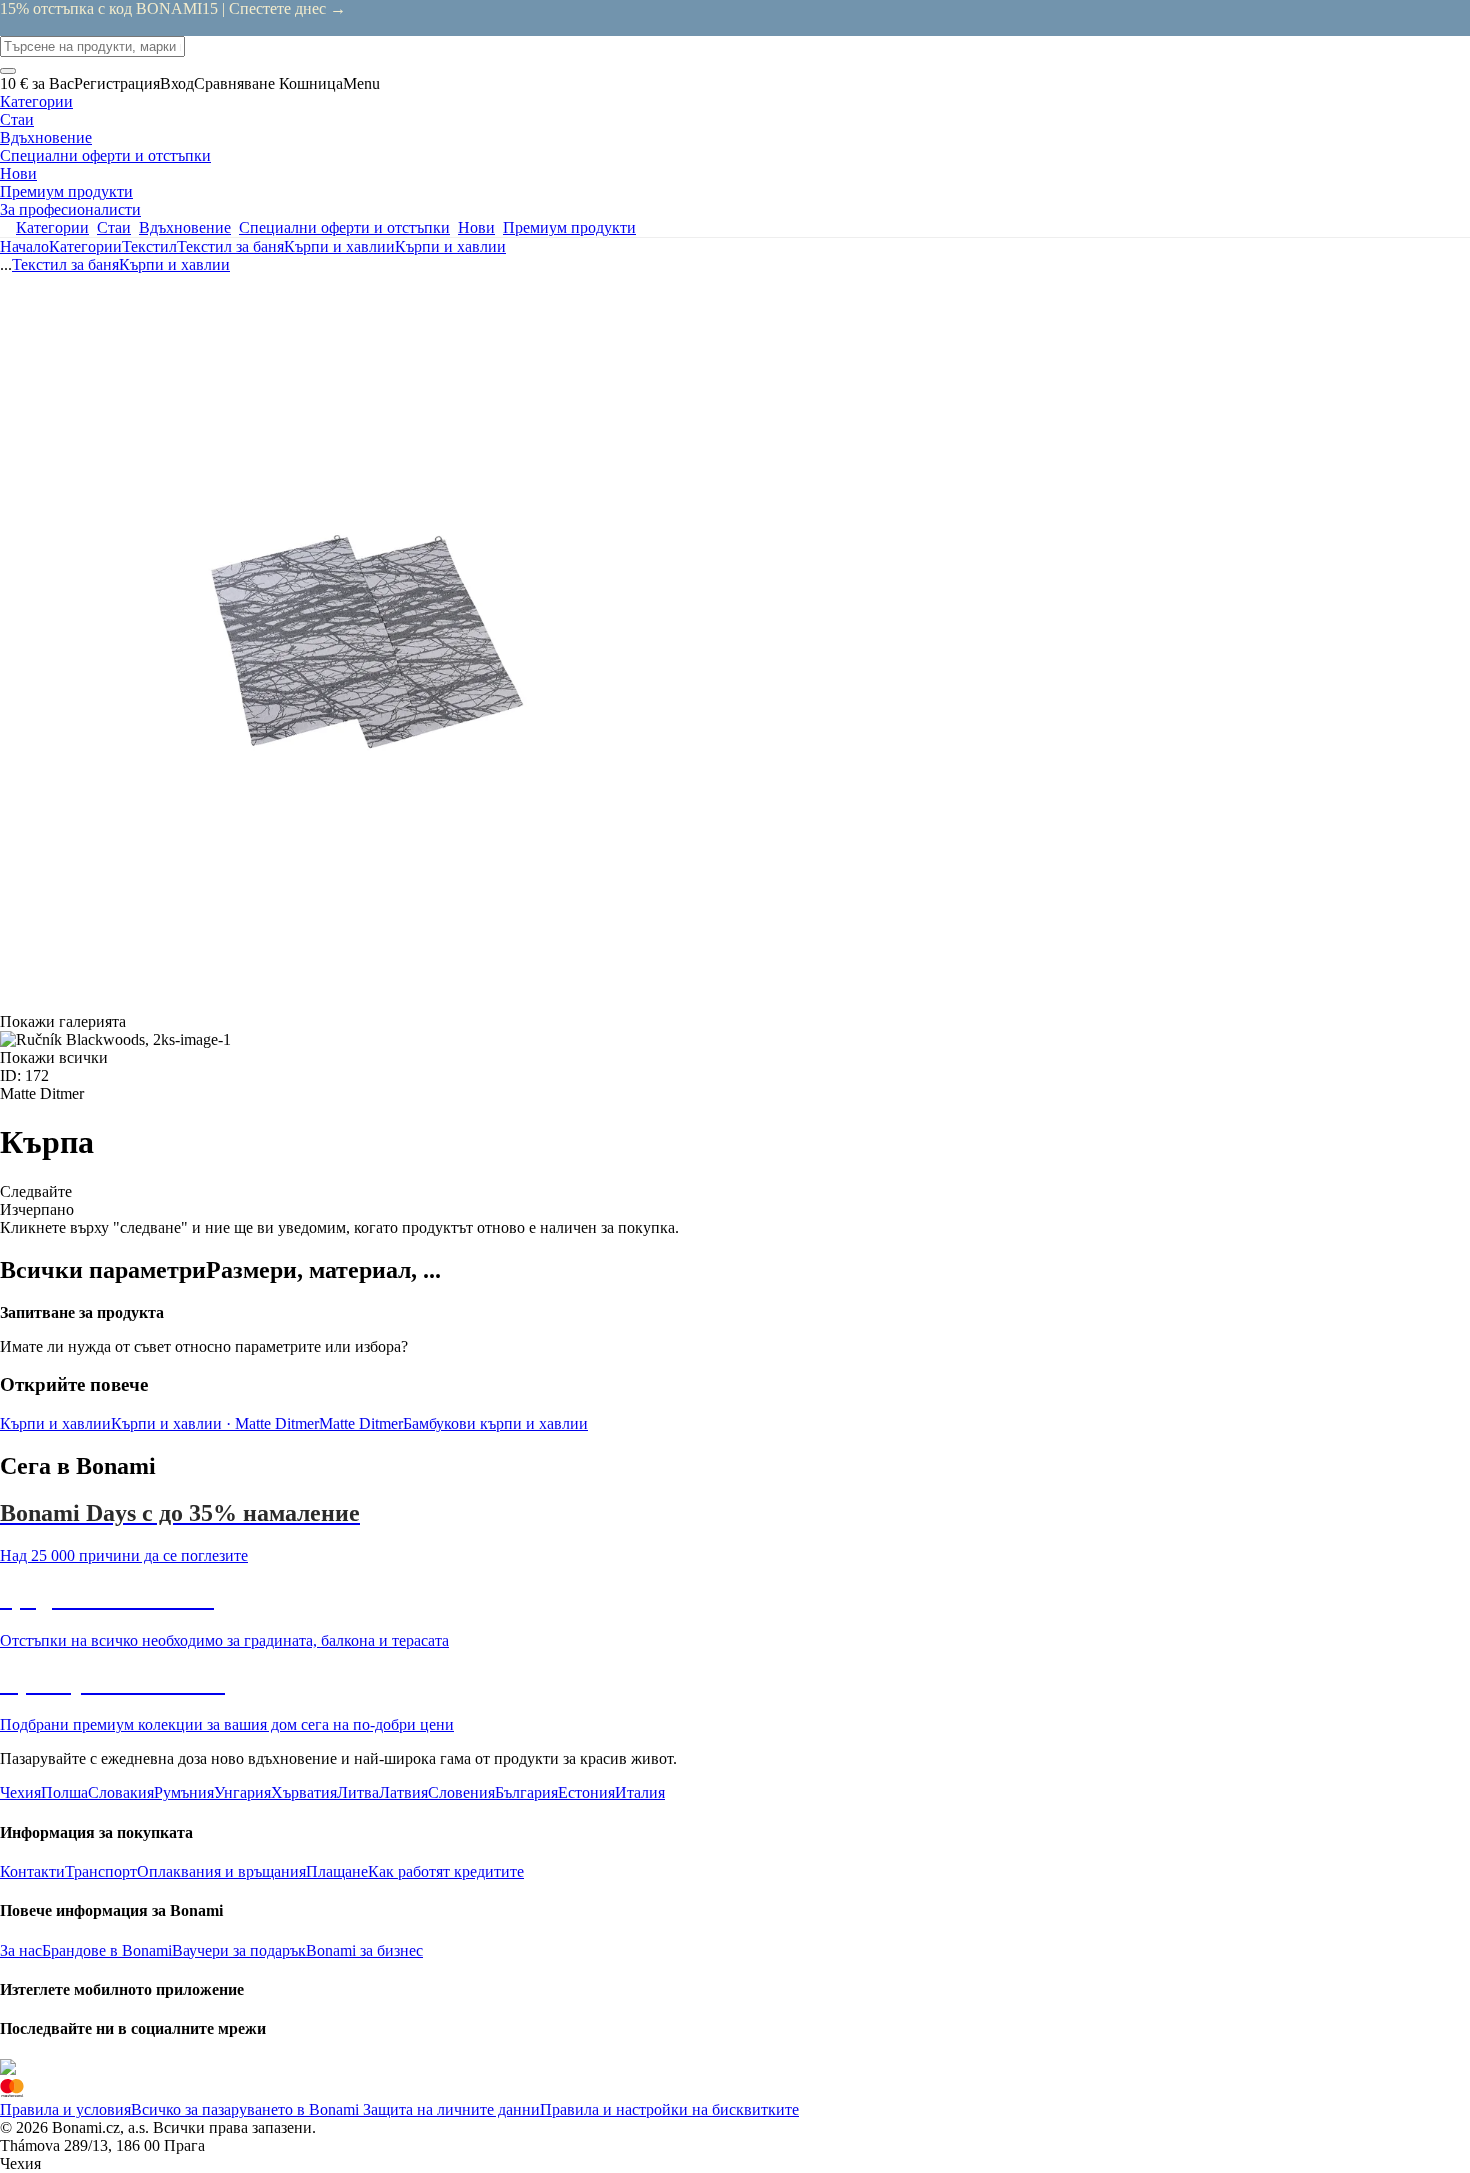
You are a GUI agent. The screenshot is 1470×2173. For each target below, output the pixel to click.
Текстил (149, 246)
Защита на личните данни (449, 2109)
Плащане (337, 1871)
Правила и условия (65, 2109)
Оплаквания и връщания (221, 1871)
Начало (24, 246)
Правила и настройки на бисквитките (669, 2109)
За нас (21, 1950)
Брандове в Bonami (107, 1950)
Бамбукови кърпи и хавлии (495, 1423)
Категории (85, 246)
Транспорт (101, 1871)
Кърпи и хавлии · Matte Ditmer (215, 1423)
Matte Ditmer (361, 1423)
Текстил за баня (230, 246)
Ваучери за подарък (239, 1950)
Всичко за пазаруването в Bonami (245, 2109)
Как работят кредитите (446, 1871)
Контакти (32, 1871)
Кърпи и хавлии (450, 246)
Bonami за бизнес (364, 1950)
